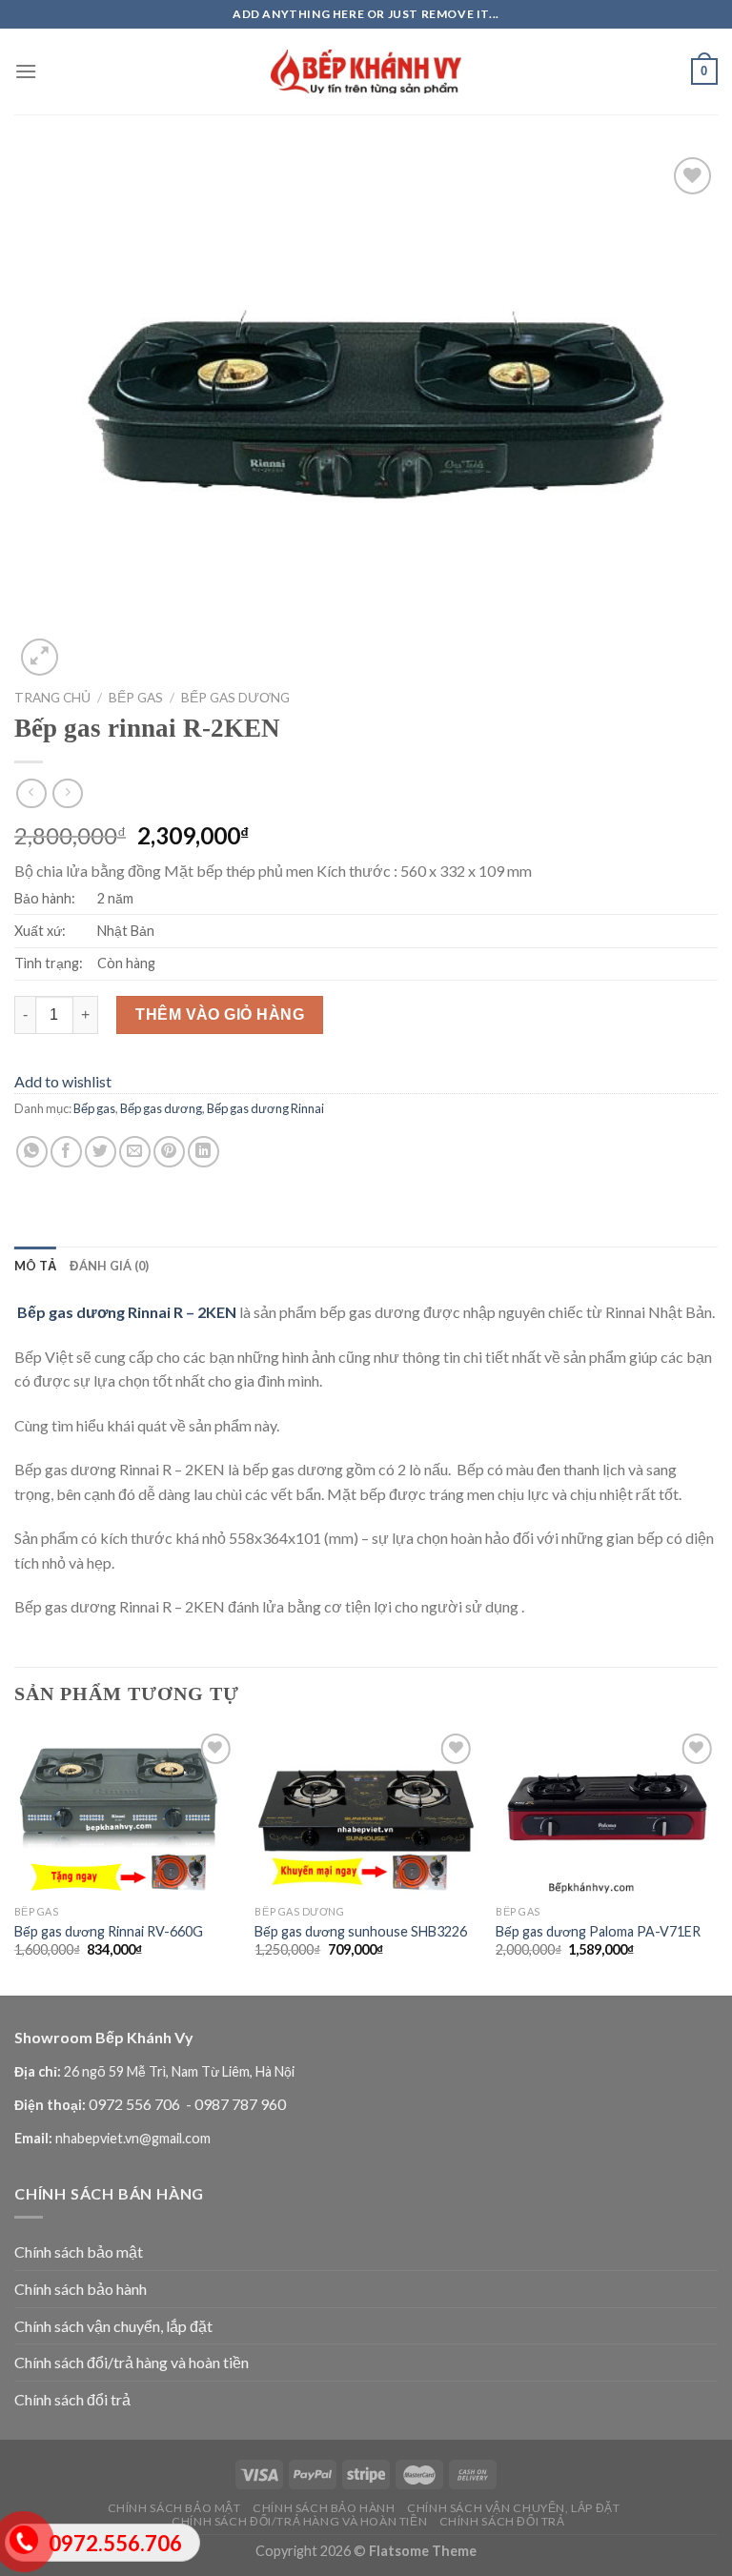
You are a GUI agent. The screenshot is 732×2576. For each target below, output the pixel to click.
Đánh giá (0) (109, 1266)
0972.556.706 (115, 2543)
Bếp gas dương (235, 698)
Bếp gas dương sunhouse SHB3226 (361, 1931)
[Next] (717, 1860)
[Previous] (15, 1860)
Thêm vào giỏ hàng (220, 1014)
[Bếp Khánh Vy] (366, 72)
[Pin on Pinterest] (169, 1152)
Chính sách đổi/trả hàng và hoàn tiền (132, 2362)
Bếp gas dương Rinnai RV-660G (109, 1931)
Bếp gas (136, 698)
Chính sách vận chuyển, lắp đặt (113, 2326)
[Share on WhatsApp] (32, 1152)
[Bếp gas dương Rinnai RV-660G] (125, 1812)
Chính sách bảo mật (79, 2251)
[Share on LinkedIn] (203, 1152)
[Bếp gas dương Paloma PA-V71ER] (607, 1812)
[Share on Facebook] (66, 1152)
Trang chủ (52, 698)
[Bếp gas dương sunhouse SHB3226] (366, 1812)
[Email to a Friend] (135, 1152)
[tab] (35, 1266)
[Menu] (26, 71)
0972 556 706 (136, 2104)
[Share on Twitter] (101, 1152)
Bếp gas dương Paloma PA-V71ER (598, 1931)
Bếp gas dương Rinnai (265, 1108)
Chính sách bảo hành (81, 2289)
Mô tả (35, 1266)
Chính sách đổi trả (72, 2399)
